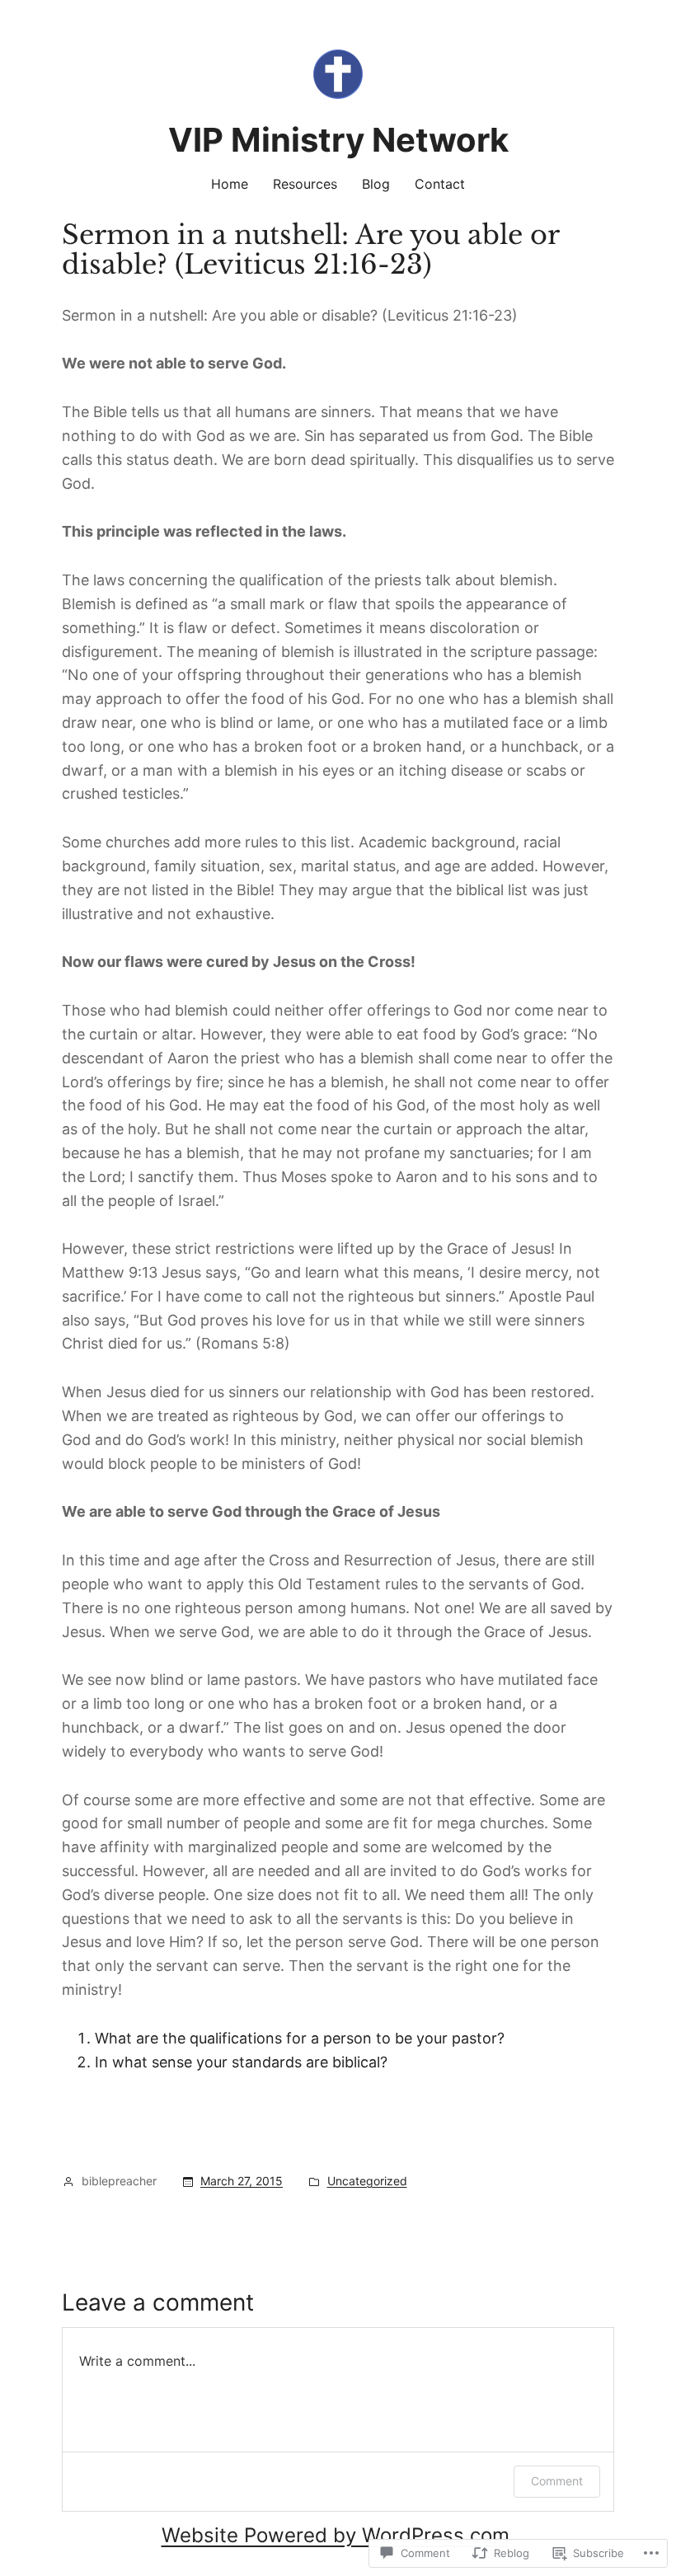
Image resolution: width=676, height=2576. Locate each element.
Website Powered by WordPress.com (336, 2535)
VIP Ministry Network (338, 140)
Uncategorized (367, 2181)
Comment (557, 2481)
